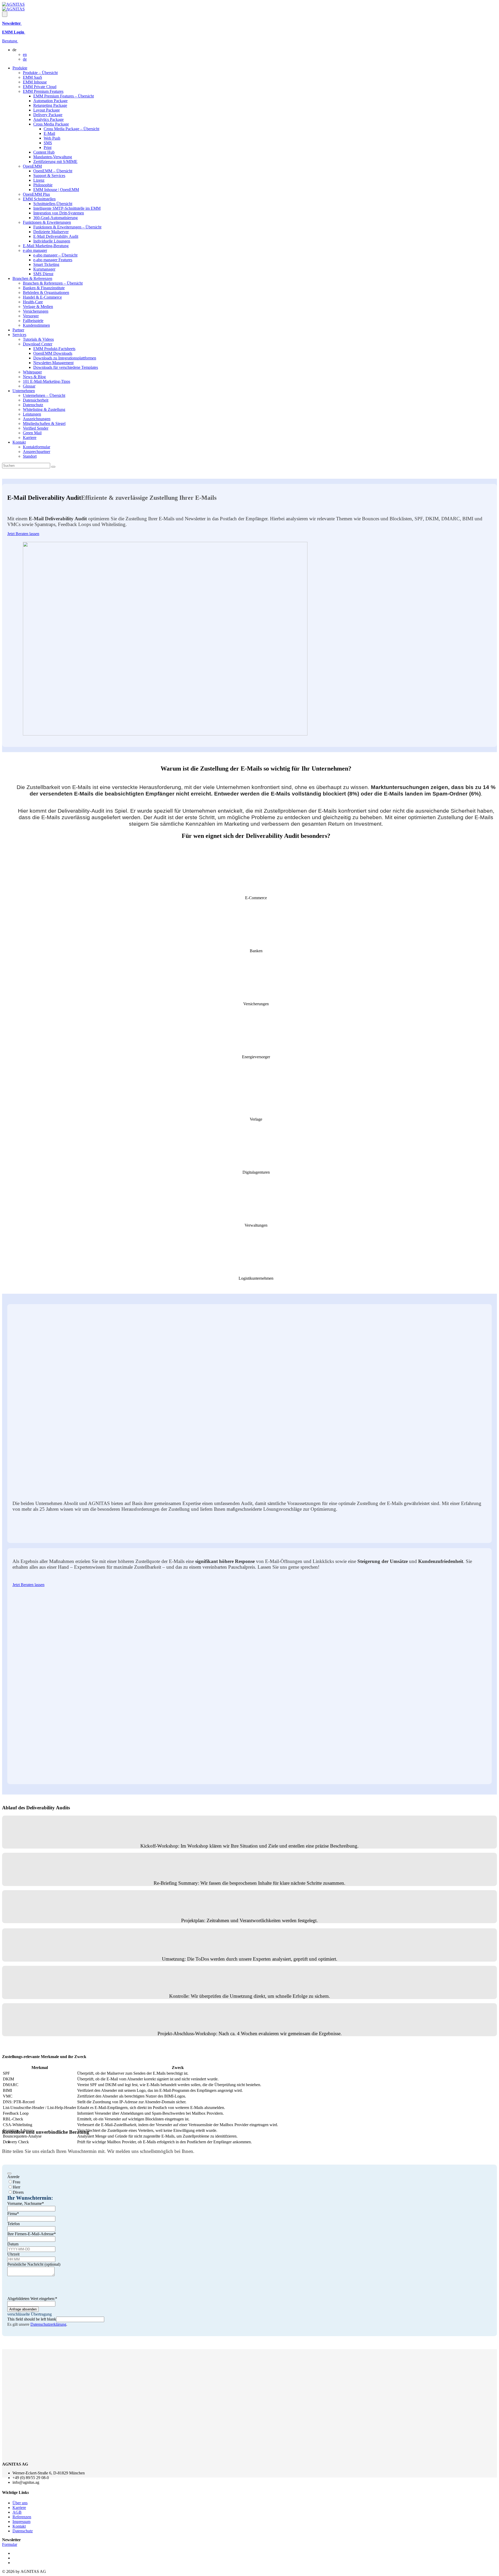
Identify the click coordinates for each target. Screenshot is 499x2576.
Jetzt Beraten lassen (23, 534)
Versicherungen (36, 311)
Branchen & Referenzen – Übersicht (53, 283)
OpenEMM (32, 166)
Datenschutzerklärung (48, 2324)
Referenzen (22, 2517)
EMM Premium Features (43, 91)
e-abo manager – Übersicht (55, 255)
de (25, 59)
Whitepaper (32, 372)
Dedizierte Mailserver (51, 232)
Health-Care (33, 302)
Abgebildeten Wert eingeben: (32, 2299)
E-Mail (49, 133)
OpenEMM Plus (36, 194)
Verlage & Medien (38, 307)
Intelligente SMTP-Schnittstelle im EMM (67, 208)
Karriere (30, 438)
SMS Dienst (43, 274)
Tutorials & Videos (38, 339)
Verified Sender (36, 428)
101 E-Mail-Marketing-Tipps (47, 381)
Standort (30, 456)
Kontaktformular (37, 447)
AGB (17, 2512)
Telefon (14, 2224)
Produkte (20, 68)
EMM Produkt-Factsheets (54, 349)
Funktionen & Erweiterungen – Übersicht (67, 227)
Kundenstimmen (36, 325)
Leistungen (32, 414)
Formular (10, 2544)
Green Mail (32, 433)
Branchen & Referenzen (32, 278)
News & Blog (34, 377)
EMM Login (14, 32)
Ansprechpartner (37, 452)
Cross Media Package (51, 124)
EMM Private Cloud (40, 87)
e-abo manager (35, 250)
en (25, 54)
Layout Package (47, 110)
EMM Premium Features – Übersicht (64, 96)
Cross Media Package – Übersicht (71, 129)
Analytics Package (48, 119)
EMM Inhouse (35, 82)
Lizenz (39, 180)
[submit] (9, 2173)
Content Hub (44, 152)
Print (48, 147)
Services (19, 335)
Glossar (29, 386)
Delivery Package (48, 115)
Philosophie (43, 185)
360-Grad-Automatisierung (55, 218)
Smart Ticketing (46, 264)
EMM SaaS (32, 77)
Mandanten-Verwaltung (53, 157)
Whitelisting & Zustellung (44, 409)
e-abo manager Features (53, 260)
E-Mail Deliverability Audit (56, 236)
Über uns (20, 2503)
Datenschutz (33, 405)
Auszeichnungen (37, 419)
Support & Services (49, 176)
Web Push (52, 138)
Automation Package (50, 101)
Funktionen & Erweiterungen (47, 222)
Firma (13, 2214)
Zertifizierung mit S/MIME (55, 162)
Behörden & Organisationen (46, 293)
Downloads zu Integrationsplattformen (65, 358)
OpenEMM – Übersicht (53, 171)
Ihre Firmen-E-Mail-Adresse (32, 2234)
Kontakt (19, 442)
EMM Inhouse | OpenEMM (56, 190)
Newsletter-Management (53, 363)
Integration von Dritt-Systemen (59, 213)
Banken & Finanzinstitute (44, 288)
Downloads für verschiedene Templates (66, 367)
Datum (13, 2244)
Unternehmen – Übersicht (44, 395)
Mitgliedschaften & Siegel (44, 423)
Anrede (13, 2177)
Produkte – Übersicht (40, 73)
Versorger (31, 316)
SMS (48, 143)
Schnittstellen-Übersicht (53, 204)
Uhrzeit (13, 2254)
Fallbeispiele (33, 321)
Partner (18, 330)
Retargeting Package (50, 105)
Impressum (21, 2522)
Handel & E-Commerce (42, 297)
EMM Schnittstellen (39, 199)
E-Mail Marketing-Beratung (46, 246)
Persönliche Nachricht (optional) (34, 2264)
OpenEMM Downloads (53, 353)
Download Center (38, 344)
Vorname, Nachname (26, 2203)
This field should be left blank (32, 2319)
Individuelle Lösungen (52, 241)
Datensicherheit (36, 400)
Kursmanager (44, 269)
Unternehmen (24, 391)
